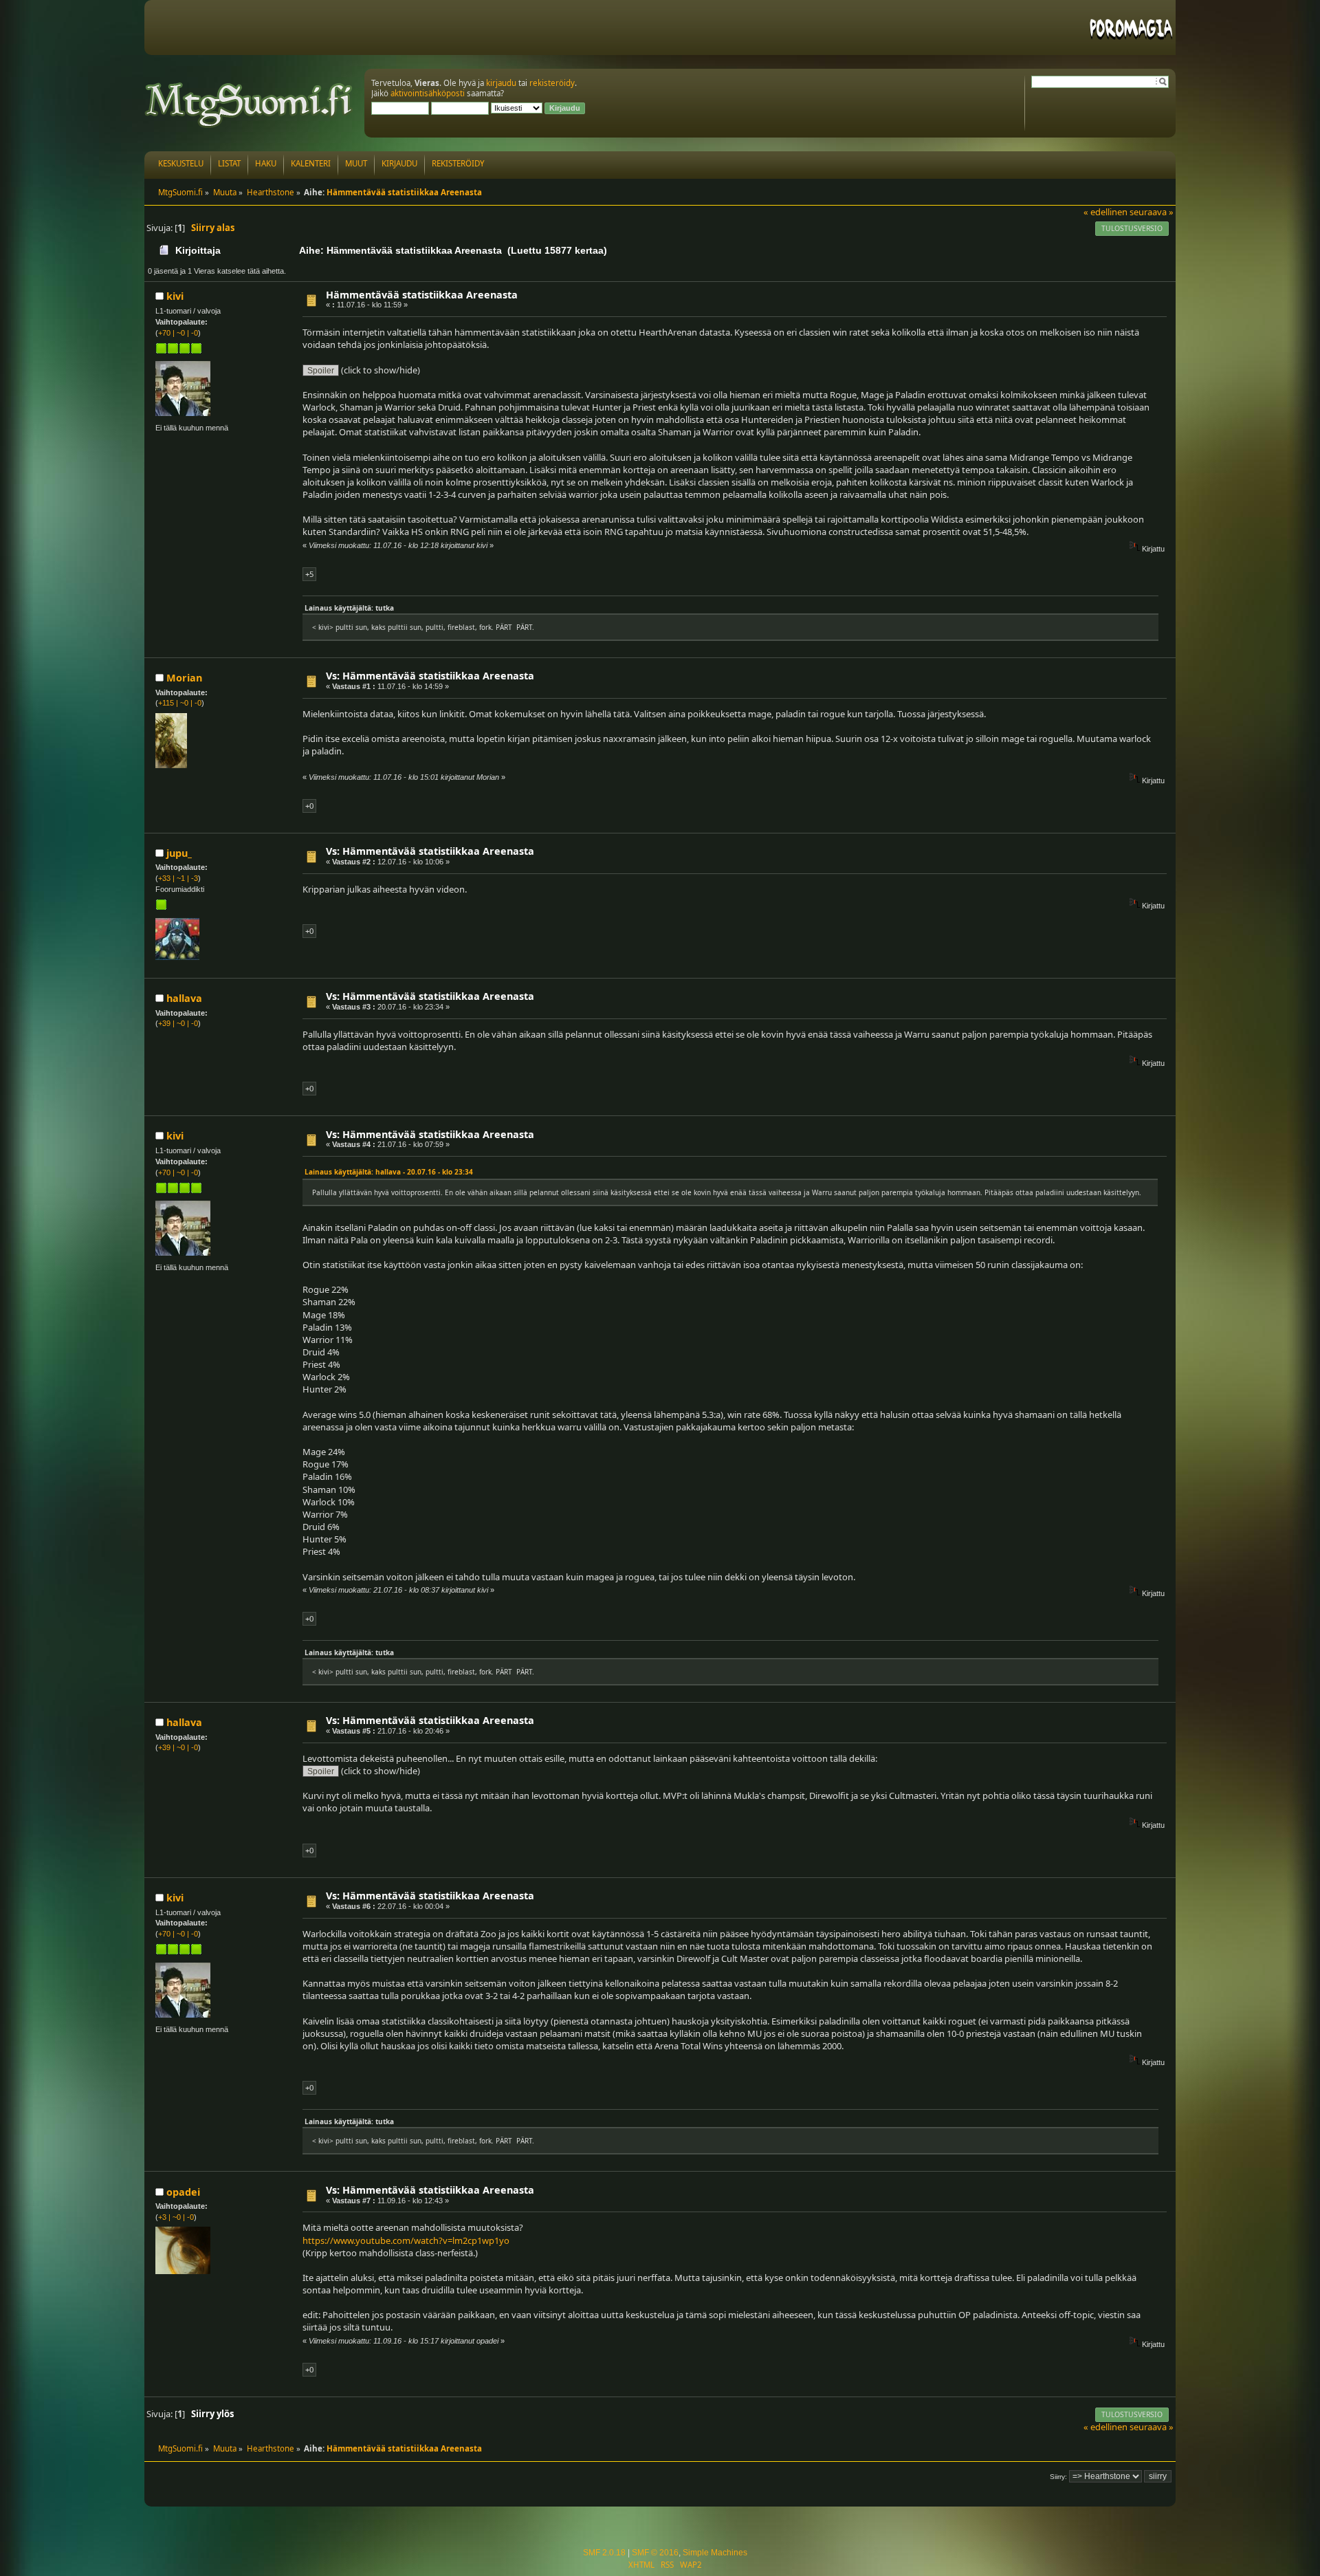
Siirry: (1058, 2477)
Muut (356, 163)
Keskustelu (181, 163)
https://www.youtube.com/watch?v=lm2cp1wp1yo (406, 2240)
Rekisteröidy (458, 163)
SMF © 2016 (655, 2553)
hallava (184, 998)
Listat (229, 163)
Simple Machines (715, 2553)
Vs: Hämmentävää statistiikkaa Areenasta (430, 676)
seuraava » (1152, 212)
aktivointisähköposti (428, 93)
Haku (266, 163)
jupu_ (179, 853)
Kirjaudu (399, 163)
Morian (184, 678)
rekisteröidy (552, 83)
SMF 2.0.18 (604, 2553)
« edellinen (1105, 212)
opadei (183, 2192)
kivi (175, 296)
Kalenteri (311, 163)
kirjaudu (501, 83)
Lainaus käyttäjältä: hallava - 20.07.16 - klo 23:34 (389, 1172)
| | (178, 333)
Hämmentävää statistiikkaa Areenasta (422, 295)
